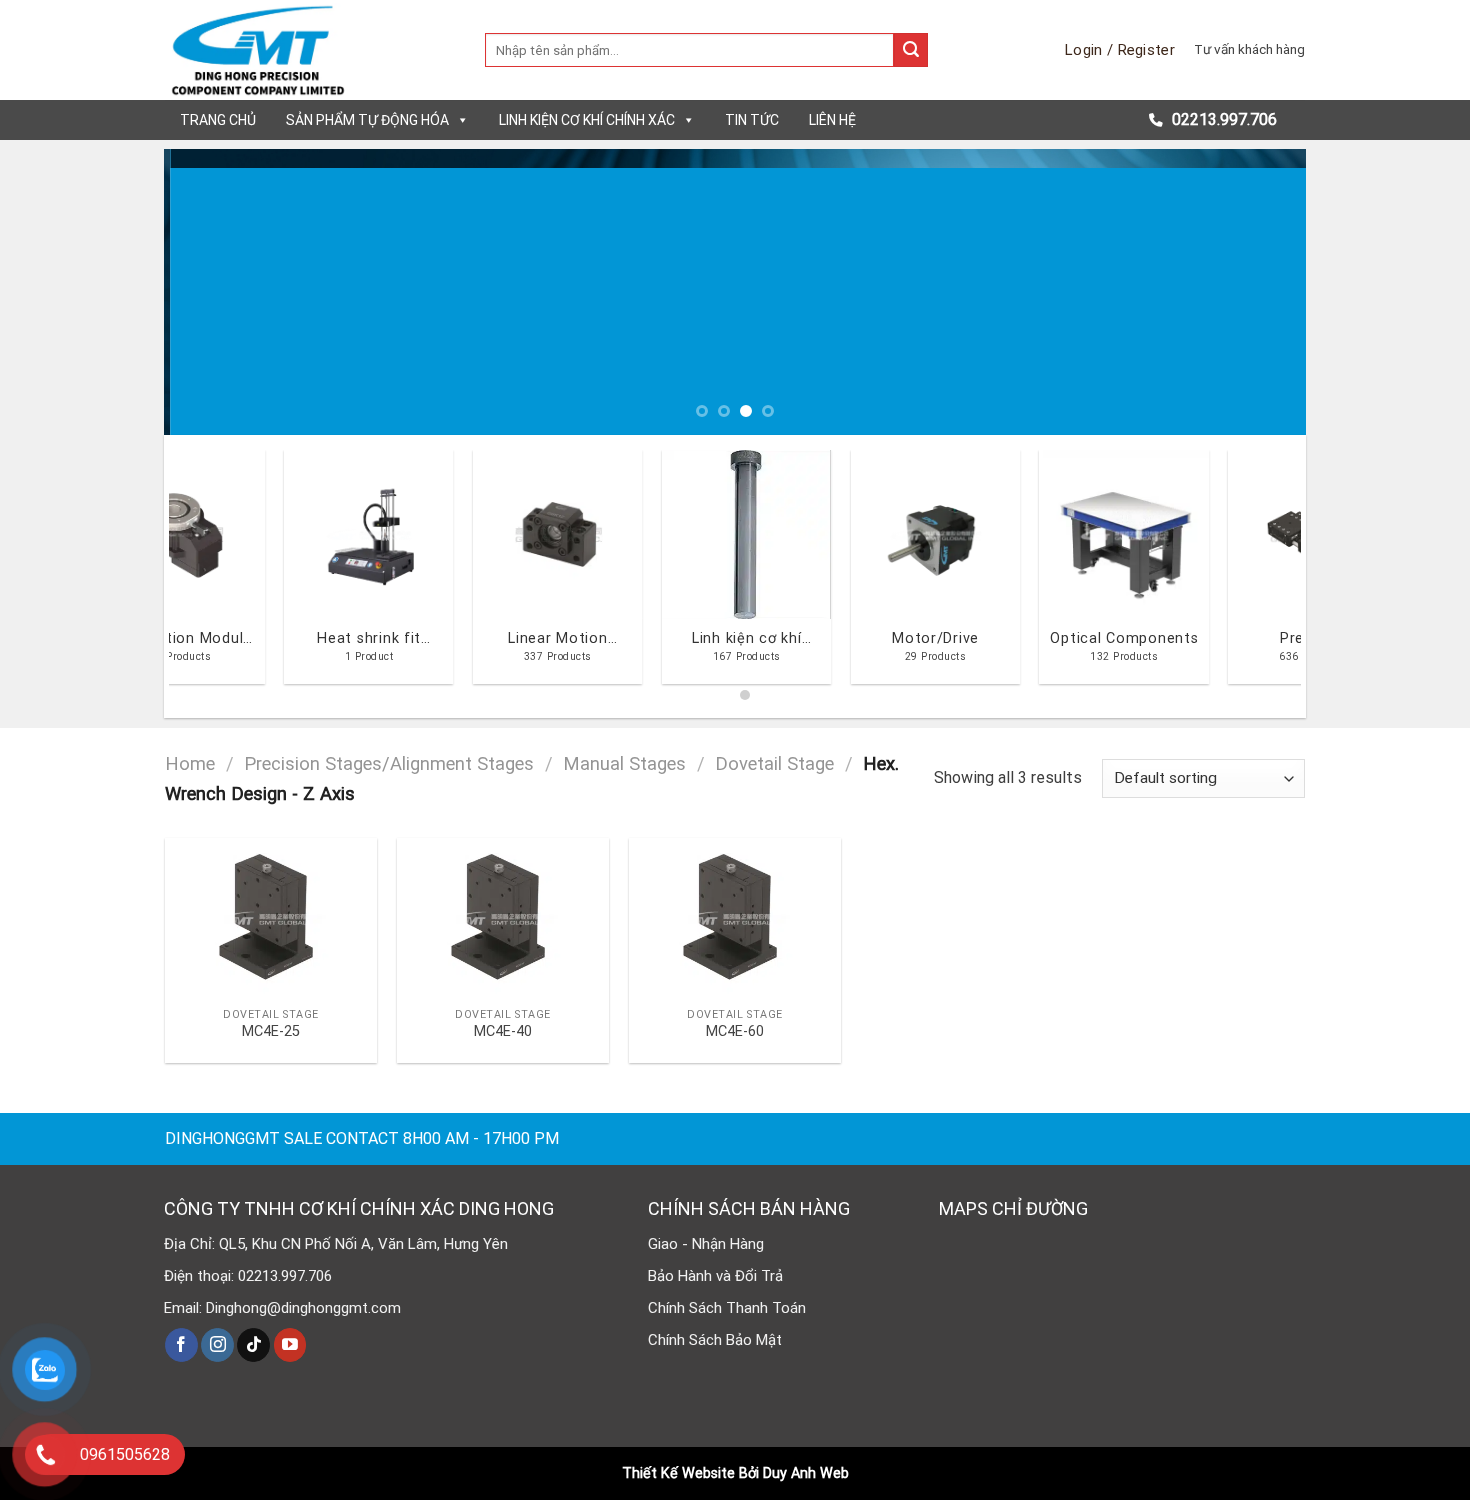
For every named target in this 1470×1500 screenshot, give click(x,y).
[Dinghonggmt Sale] (310, 50)
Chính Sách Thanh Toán (727, 1308)
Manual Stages (624, 763)
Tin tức (752, 120)
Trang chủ (218, 120)
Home (190, 763)
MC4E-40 (503, 1031)
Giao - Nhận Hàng (706, 1244)
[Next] (1258, 291)
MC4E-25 (271, 1031)
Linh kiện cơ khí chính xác (587, 120)
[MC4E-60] (735, 917)
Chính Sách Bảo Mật (715, 1340)
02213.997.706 (1222, 119)
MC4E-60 (735, 1031)
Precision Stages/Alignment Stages (389, 763)
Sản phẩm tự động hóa (367, 120)
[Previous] (212, 291)
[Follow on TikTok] (253, 1345)
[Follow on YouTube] (290, 1345)
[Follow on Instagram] (217, 1345)
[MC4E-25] (271, 917)
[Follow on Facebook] (181, 1345)
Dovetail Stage (774, 763)
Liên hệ (832, 120)
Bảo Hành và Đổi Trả (715, 1276)
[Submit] (911, 50)
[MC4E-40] (503, 917)
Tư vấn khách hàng (1249, 49)
